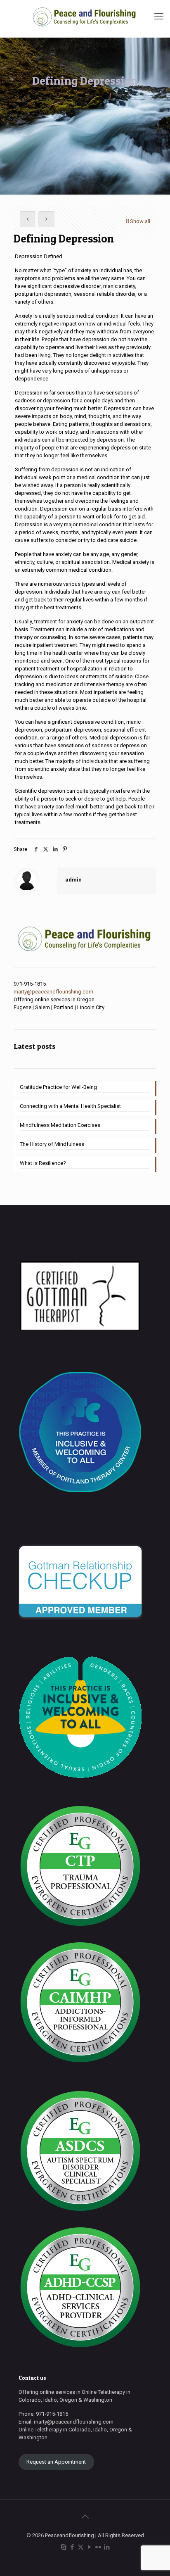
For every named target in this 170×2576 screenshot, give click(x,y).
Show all (140, 221)
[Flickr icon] (98, 2547)
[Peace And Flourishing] (85, 17)
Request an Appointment (56, 2462)
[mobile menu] (159, 17)
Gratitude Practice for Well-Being (58, 1087)
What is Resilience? (43, 1163)
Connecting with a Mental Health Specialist (70, 1106)
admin (73, 880)
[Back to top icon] (85, 2517)
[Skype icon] (63, 2547)
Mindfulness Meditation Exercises (60, 1125)
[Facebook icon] (72, 2547)
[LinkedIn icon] (107, 2547)
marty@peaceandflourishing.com (53, 992)
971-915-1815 (30, 984)
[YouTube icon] (89, 2547)
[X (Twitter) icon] (81, 2547)
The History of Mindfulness (52, 1144)
